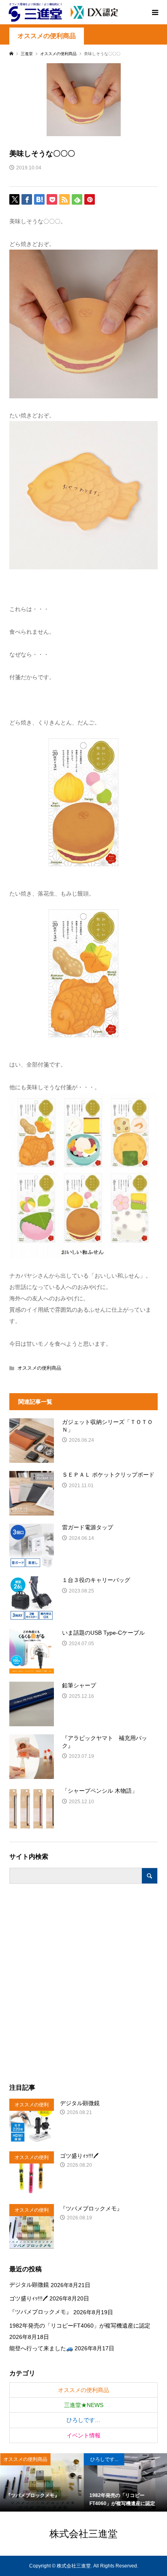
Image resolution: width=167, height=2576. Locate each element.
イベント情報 (83, 2435)
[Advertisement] (83, 1984)
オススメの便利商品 (47, 36)
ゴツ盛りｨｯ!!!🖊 (29, 2298)
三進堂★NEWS (84, 2405)
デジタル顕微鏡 (29, 2285)
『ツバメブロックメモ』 (41, 2312)
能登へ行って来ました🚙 (41, 2348)
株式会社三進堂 (83, 2533)
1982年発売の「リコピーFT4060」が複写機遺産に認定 (80, 2326)
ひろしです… (83, 2420)
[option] (42, 2482)
